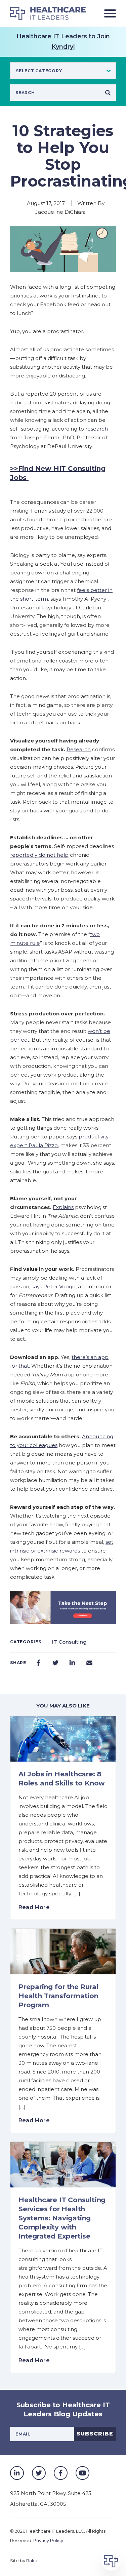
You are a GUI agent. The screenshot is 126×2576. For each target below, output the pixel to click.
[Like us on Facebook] (61, 2473)
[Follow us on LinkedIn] (17, 2473)
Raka (32, 2561)
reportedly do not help (39, 855)
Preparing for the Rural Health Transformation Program (58, 1996)
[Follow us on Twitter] (39, 2473)
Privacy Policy (48, 2540)
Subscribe (95, 2434)
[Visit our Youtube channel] (82, 2473)
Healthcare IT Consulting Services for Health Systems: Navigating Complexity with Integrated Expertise (62, 2218)
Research (79, 749)
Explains (63, 1207)
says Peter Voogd (54, 1286)
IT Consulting (69, 1642)
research (97, 429)
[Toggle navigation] (108, 13)
